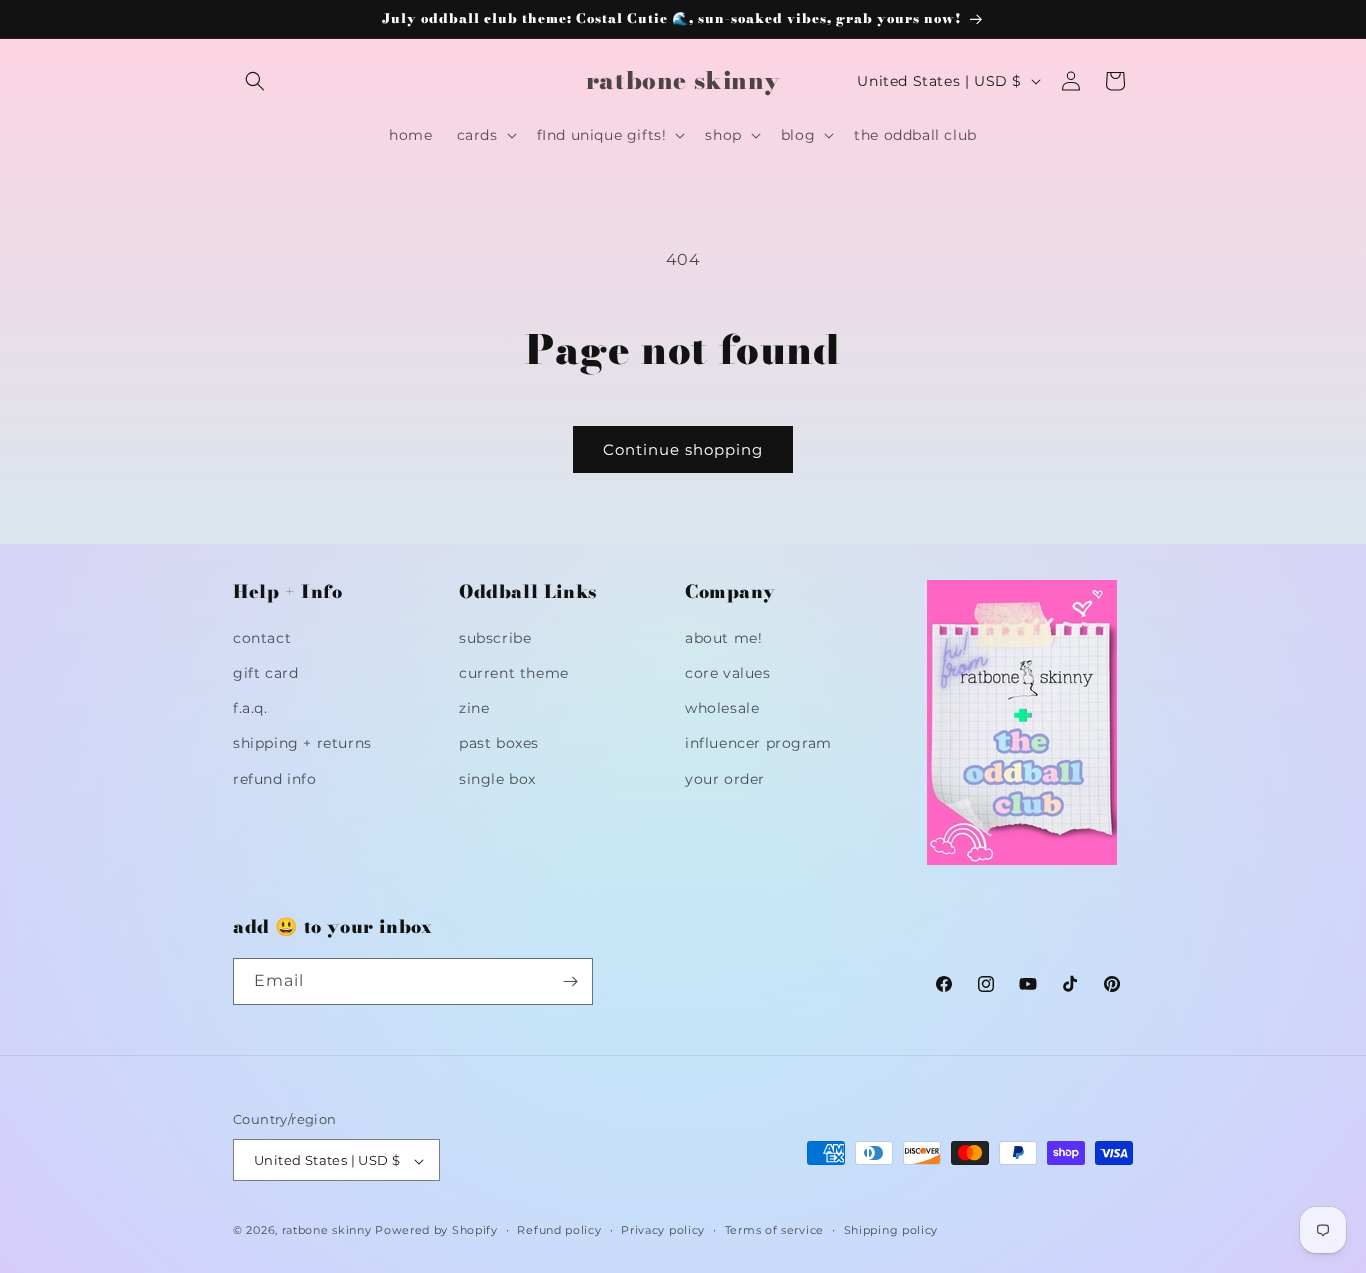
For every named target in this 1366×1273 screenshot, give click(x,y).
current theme (514, 672)
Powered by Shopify (436, 1231)
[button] (255, 81)
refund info (275, 778)
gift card (265, 672)
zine (474, 707)
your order (725, 778)
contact (262, 637)
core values (728, 672)
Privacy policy (663, 1230)
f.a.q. (250, 707)
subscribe (495, 637)
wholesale (722, 707)
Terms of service (774, 1230)
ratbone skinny (329, 1231)
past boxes (499, 743)
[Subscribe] (570, 981)
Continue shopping (683, 449)
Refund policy (559, 1230)
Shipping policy (891, 1230)
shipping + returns (302, 743)
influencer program (758, 743)
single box (497, 778)
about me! (723, 637)
